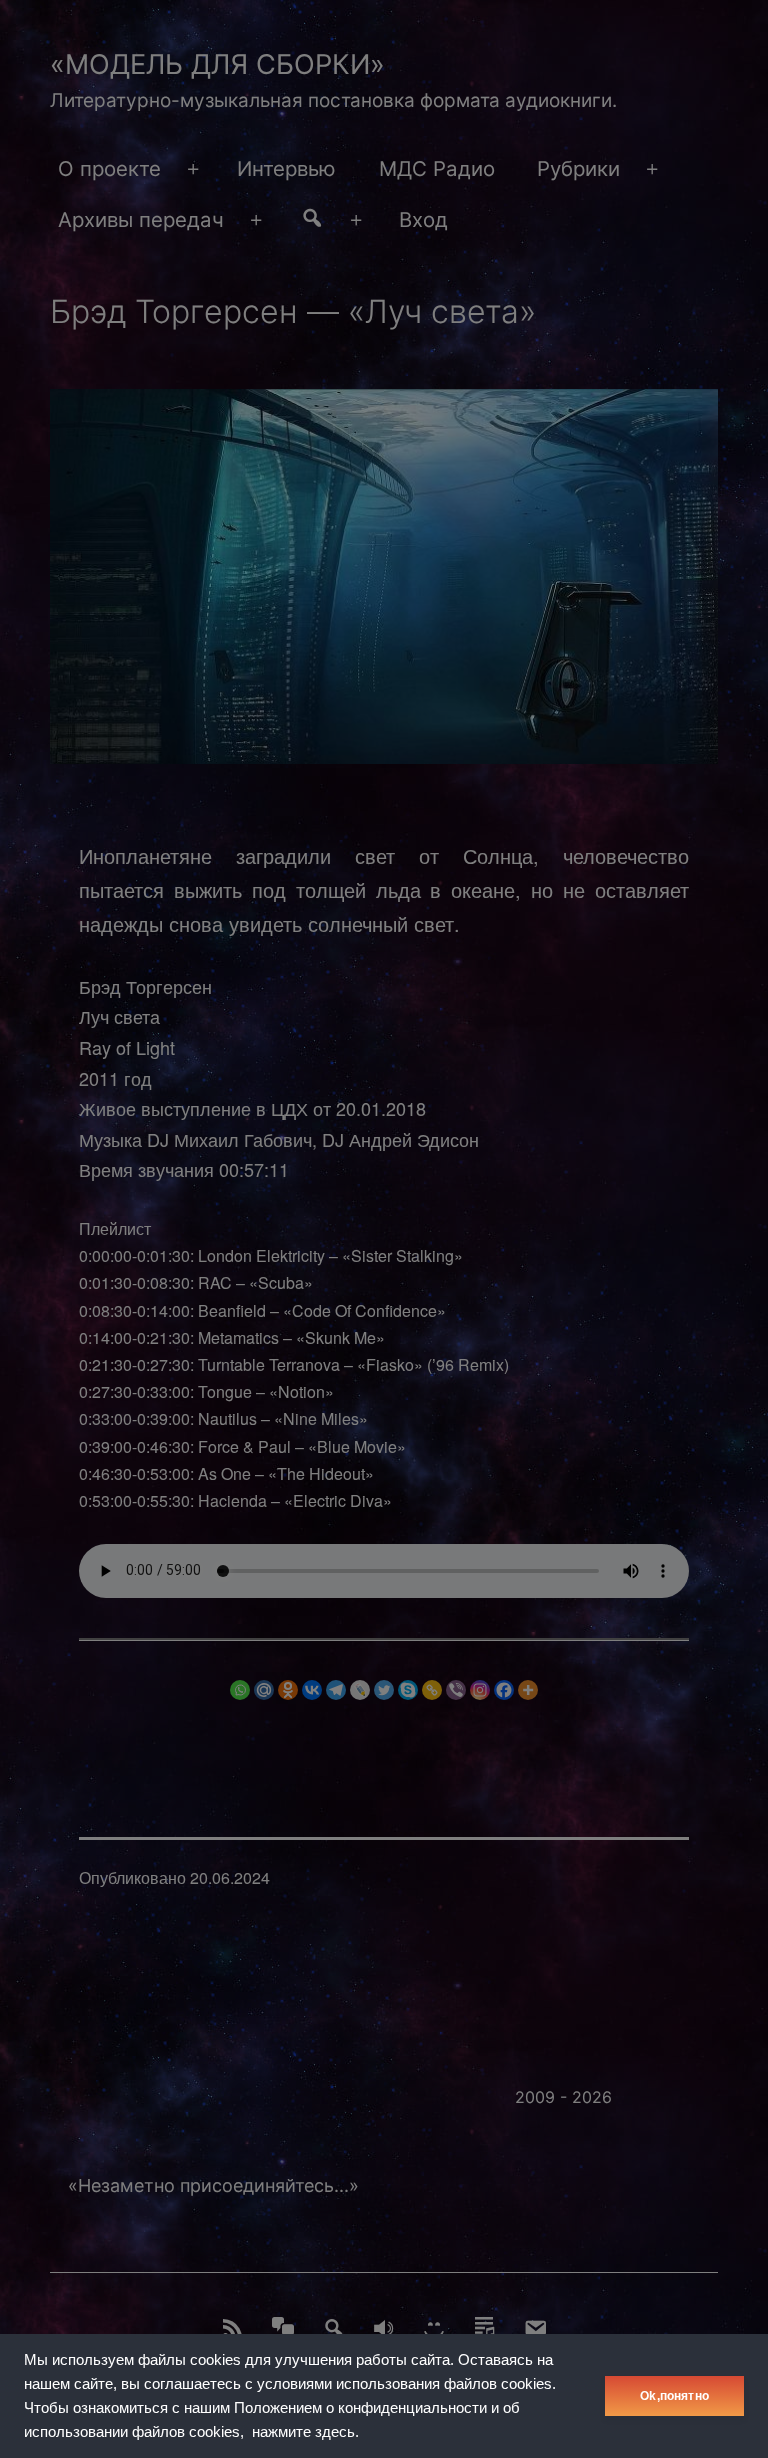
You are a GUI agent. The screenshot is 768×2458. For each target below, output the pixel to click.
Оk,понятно (674, 2396)
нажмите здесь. (305, 2432)
